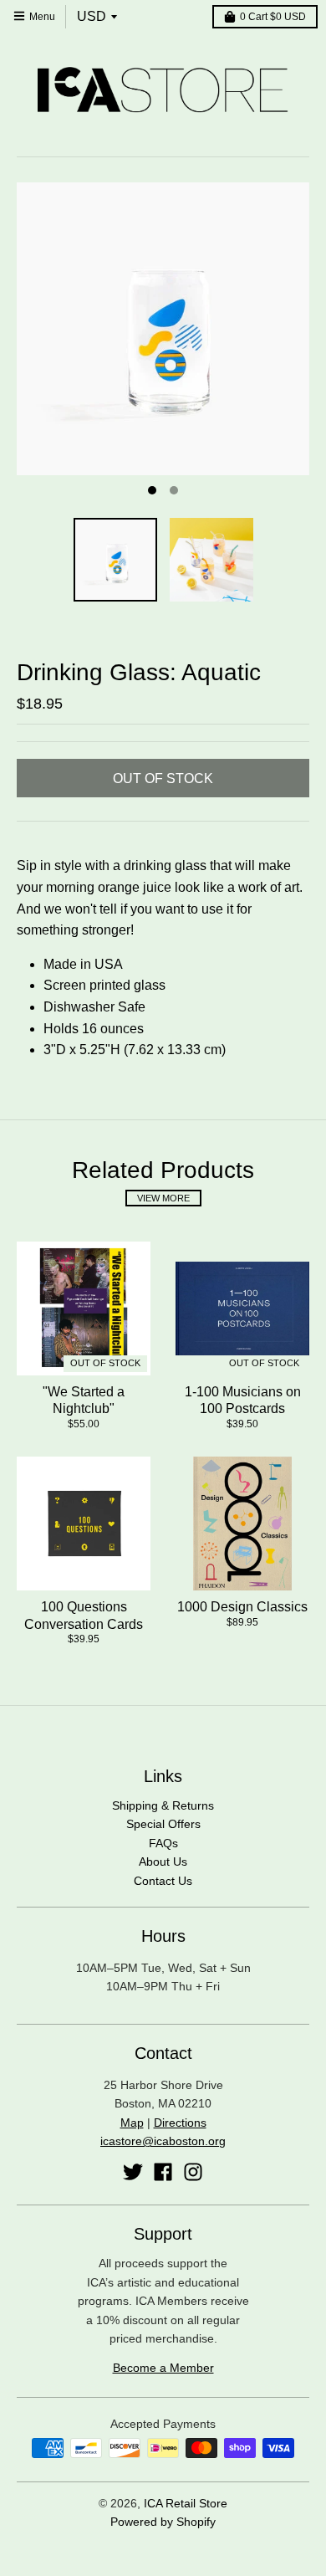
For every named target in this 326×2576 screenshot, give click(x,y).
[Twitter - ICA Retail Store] (133, 2172)
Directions (180, 2123)
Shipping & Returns (163, 1805)
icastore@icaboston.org (163, 2141)
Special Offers (163, 1824)
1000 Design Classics (242, 1607)
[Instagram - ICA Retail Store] (193, 2172)
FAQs (163, 1843)
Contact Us (163, 1881)
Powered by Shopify (163, 2522)
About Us (163, 1862)
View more (163, 1198)
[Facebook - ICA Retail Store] (163, 2172)
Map (132, 2123)
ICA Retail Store (186, 2503)
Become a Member (163, 2368)
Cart (273, 17)
